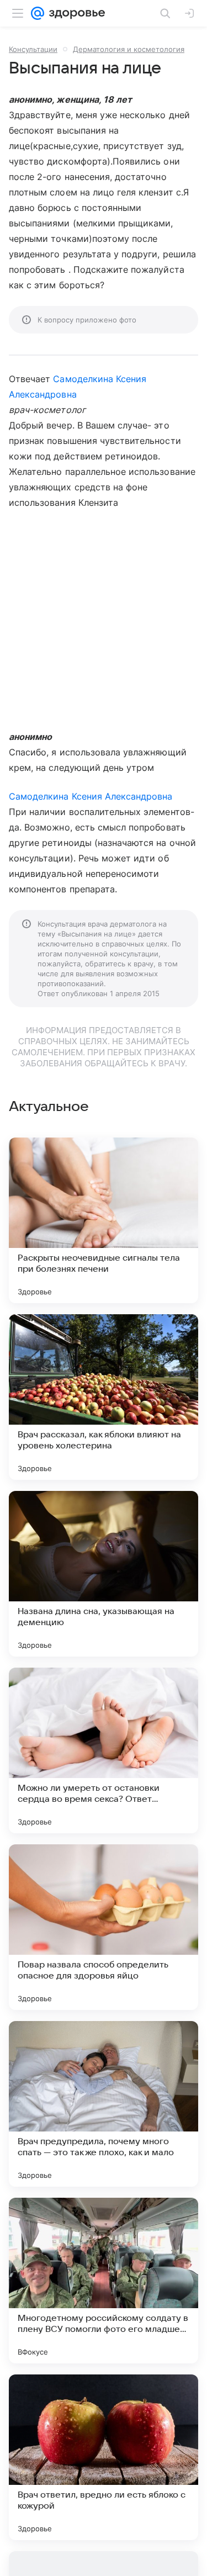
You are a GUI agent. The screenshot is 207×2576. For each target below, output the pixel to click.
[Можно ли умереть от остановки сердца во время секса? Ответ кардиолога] (104, 1750)
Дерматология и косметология (129, 49)
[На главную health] (75, 13)
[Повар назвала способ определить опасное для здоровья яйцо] (104, 1927)
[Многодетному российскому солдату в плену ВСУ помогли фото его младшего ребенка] (104, 2281)
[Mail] (38, 13)
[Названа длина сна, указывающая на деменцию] (104, 1574)
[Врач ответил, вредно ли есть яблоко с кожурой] (104, 2457)
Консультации (33, 49)
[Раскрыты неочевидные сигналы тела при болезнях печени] (104, 1220)
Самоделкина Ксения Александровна (91, 796)
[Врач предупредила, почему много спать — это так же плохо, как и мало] (104, 2104)
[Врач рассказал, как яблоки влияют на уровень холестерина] (104, 1397)
